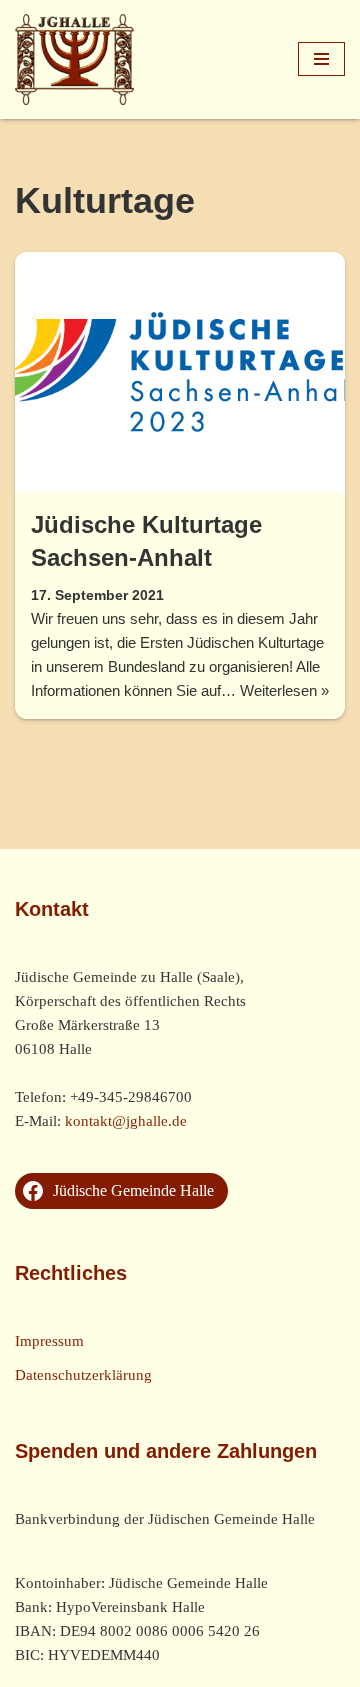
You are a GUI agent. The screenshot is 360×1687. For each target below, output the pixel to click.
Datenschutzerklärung (83, 1375)
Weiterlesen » (284, 692)
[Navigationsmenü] (321, 59)
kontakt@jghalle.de (126, 1121)
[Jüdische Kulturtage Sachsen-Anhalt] (180, 372)
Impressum (49, 1341)
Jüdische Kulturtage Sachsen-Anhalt (146, 541)
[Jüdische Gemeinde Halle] (75, 59)
